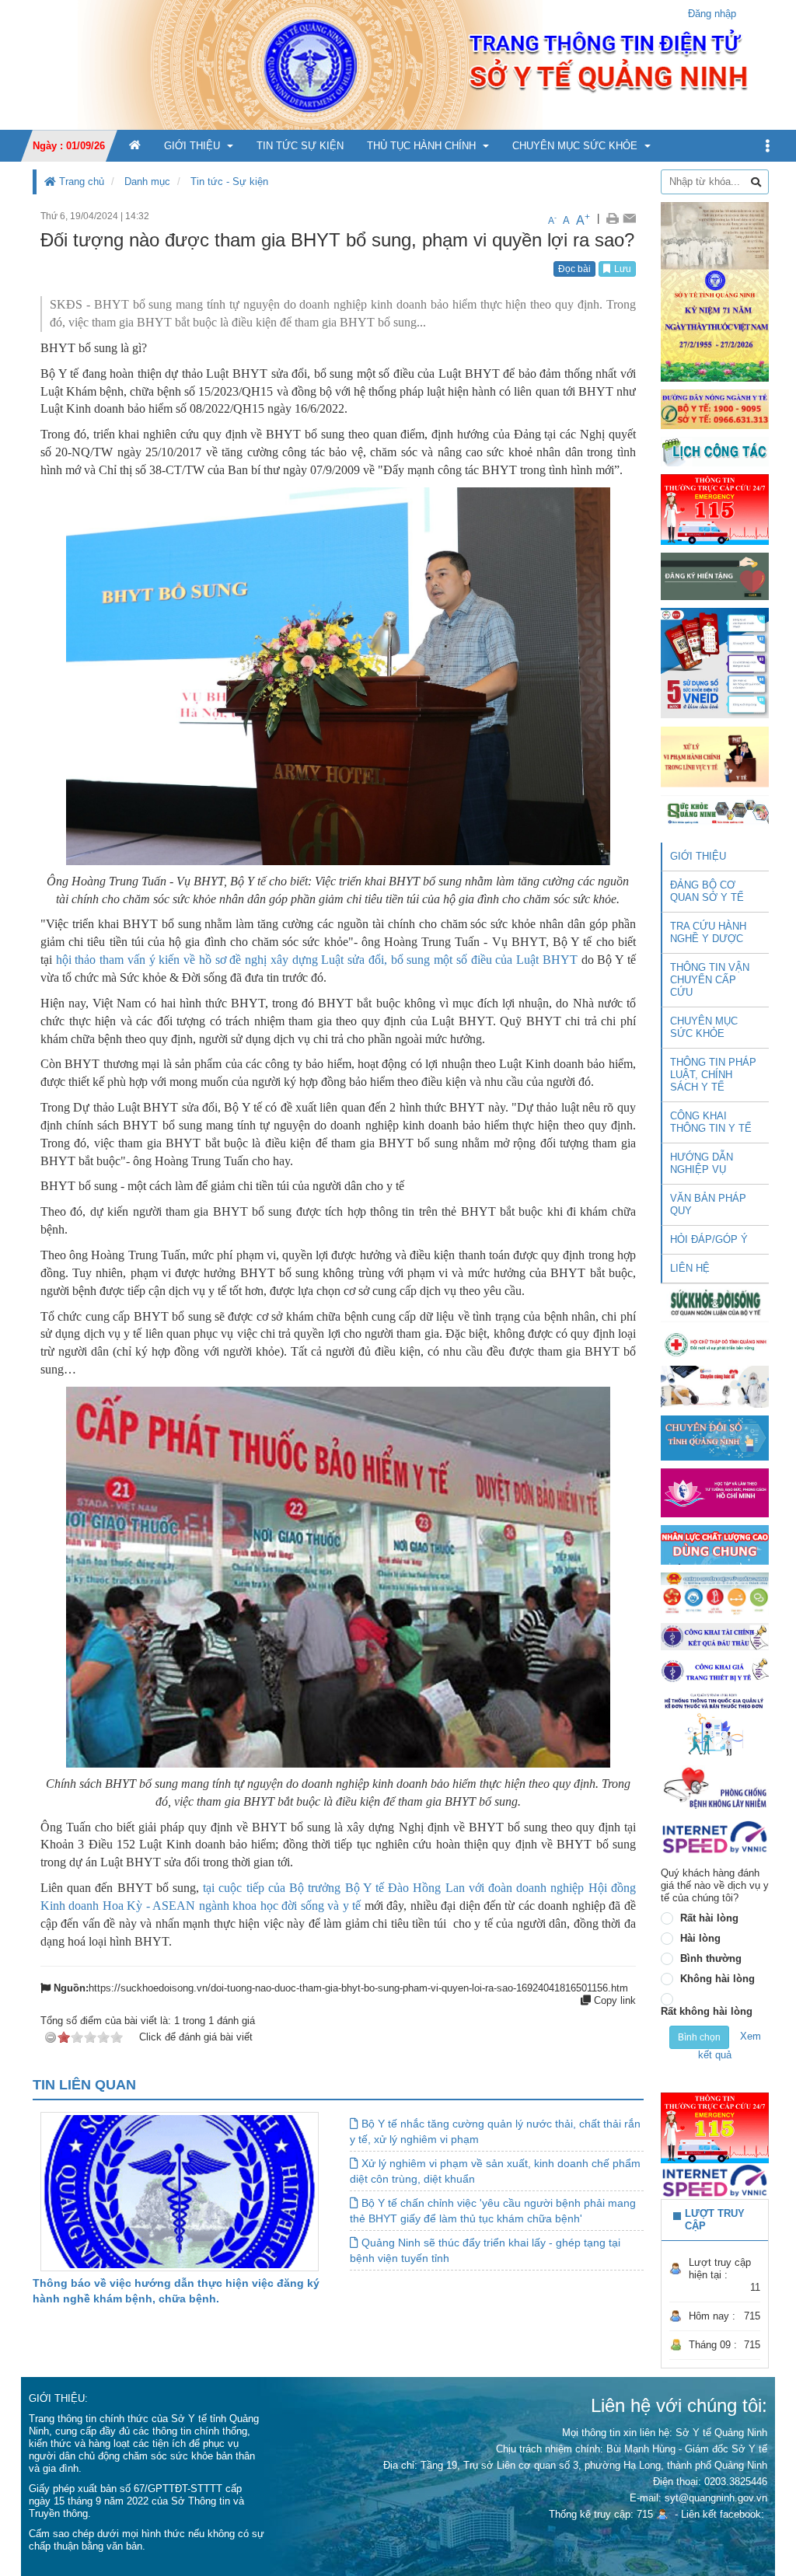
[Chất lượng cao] (715, 1544)
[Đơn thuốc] (715, 1724)
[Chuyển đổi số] (715, 1438)
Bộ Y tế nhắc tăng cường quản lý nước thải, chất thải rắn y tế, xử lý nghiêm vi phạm (495, 2131)
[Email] (629, 218)
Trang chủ (80, 182)
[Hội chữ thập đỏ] (715, 1344)
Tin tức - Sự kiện (229, 182)
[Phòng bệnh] (715, 1787)
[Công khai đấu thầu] (715, 1636)
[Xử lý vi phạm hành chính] (715, 756)
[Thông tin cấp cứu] (715, 509)
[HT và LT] (715, 1492)
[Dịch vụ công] (715, 1593)
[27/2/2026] (715, 291)
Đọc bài (574, 269)
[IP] (715, 1836)
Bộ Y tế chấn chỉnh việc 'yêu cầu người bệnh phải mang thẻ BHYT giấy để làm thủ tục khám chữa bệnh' (493, 2211)
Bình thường (711, 1958)
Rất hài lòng (709, 1918)
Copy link (613, 2000)
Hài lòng (700, 1938)
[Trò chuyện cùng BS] (715, 1386)
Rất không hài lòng (707, 2011)
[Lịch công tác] (715, 450)
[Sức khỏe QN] (715, 810)
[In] (612, 218)
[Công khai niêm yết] (715, 1670)
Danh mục (147, 182)
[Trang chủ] (398, 64)
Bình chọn (699, 2037)
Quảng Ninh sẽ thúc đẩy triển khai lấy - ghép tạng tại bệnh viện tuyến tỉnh (485, 2250)
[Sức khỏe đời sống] (715, 1302)
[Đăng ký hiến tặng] (715, 576)
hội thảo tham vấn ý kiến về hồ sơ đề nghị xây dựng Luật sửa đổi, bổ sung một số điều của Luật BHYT (319, 960)
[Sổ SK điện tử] (715, 663)
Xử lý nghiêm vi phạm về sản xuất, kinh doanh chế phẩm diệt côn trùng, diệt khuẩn (495, 2171)
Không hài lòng (717, 1979)
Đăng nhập (712, 14)
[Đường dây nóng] (715, 408)
